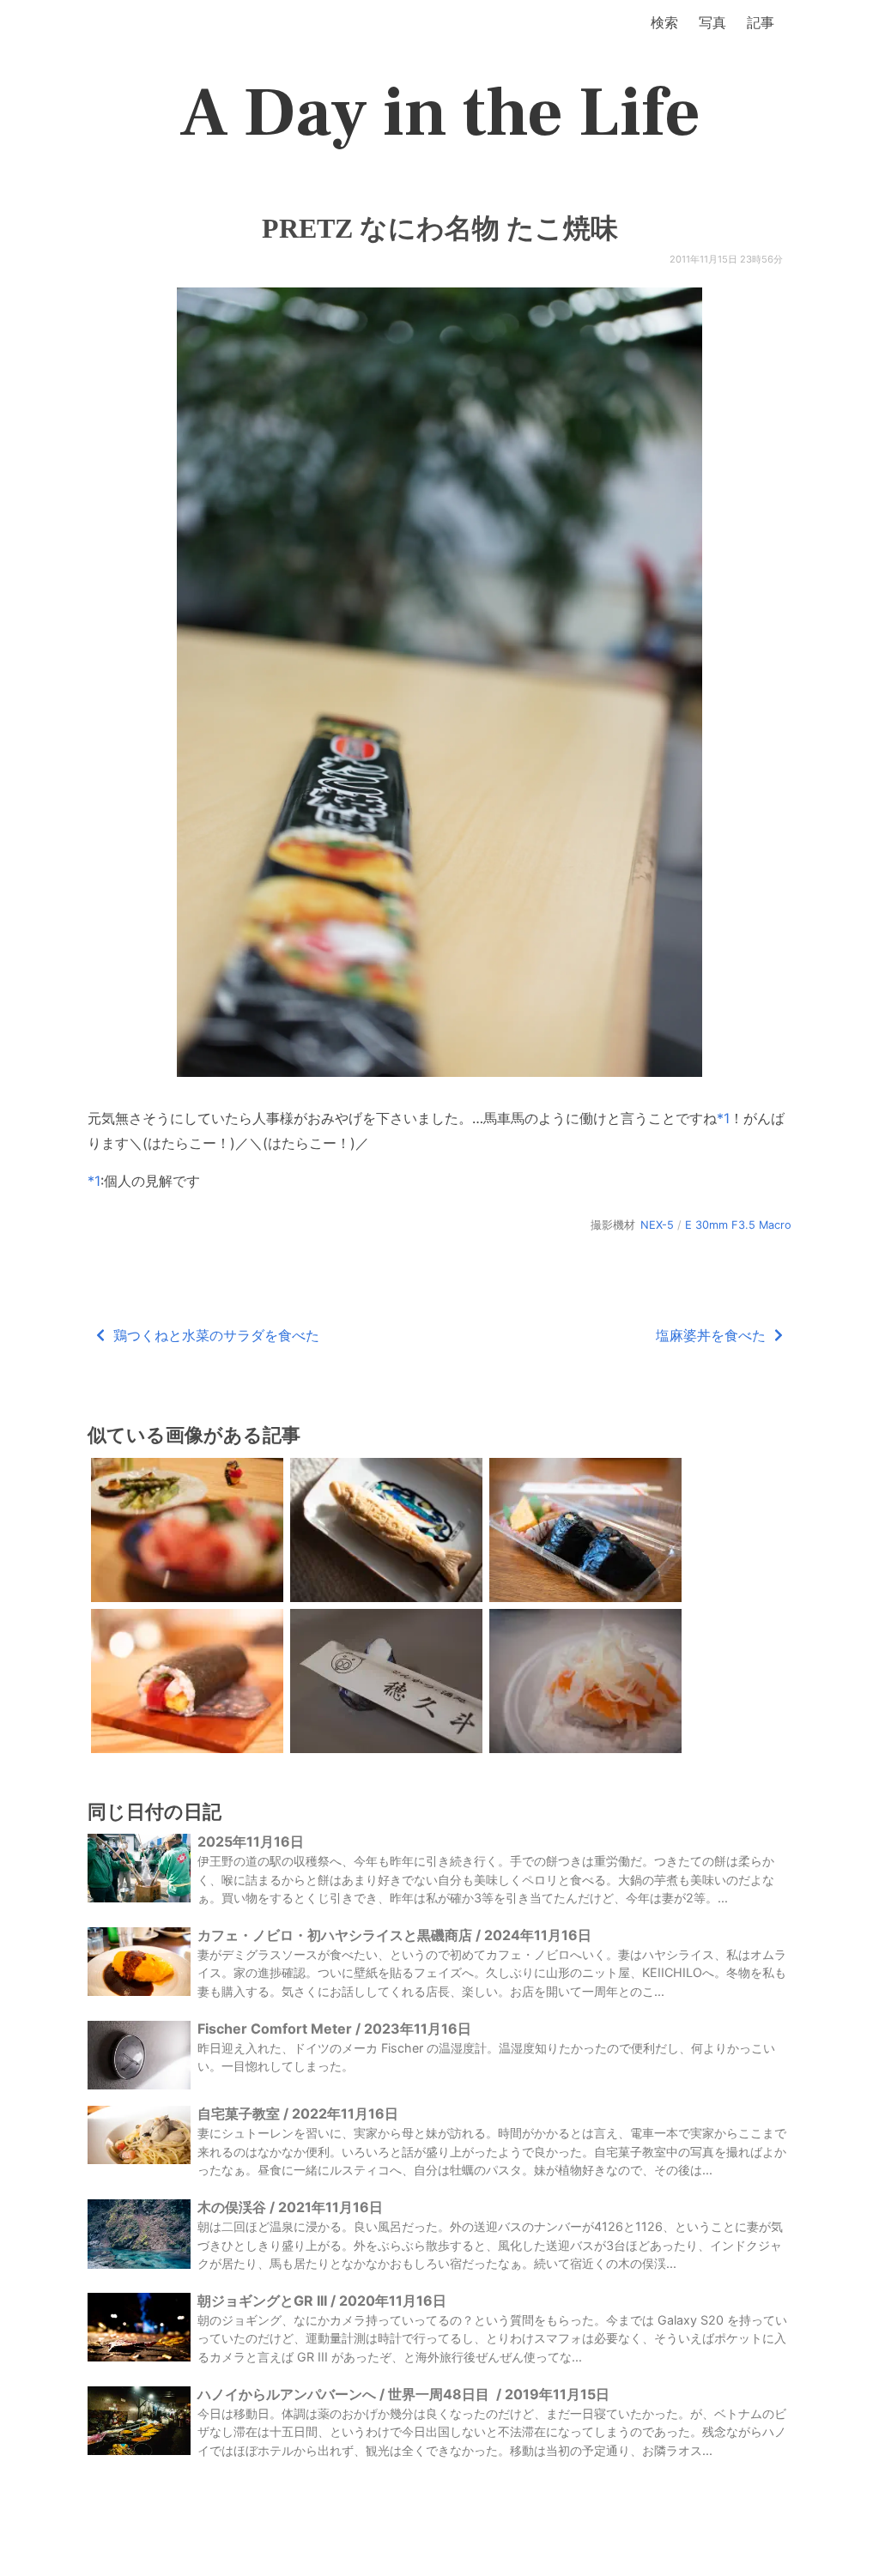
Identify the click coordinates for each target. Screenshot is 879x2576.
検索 (664, 22)
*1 (723, 1118)
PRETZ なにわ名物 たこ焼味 (440, 228)
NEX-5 (657, 1225)
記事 (761, 22)
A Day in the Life (440, 113)
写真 (712, 22)
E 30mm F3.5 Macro (738, 1225)
